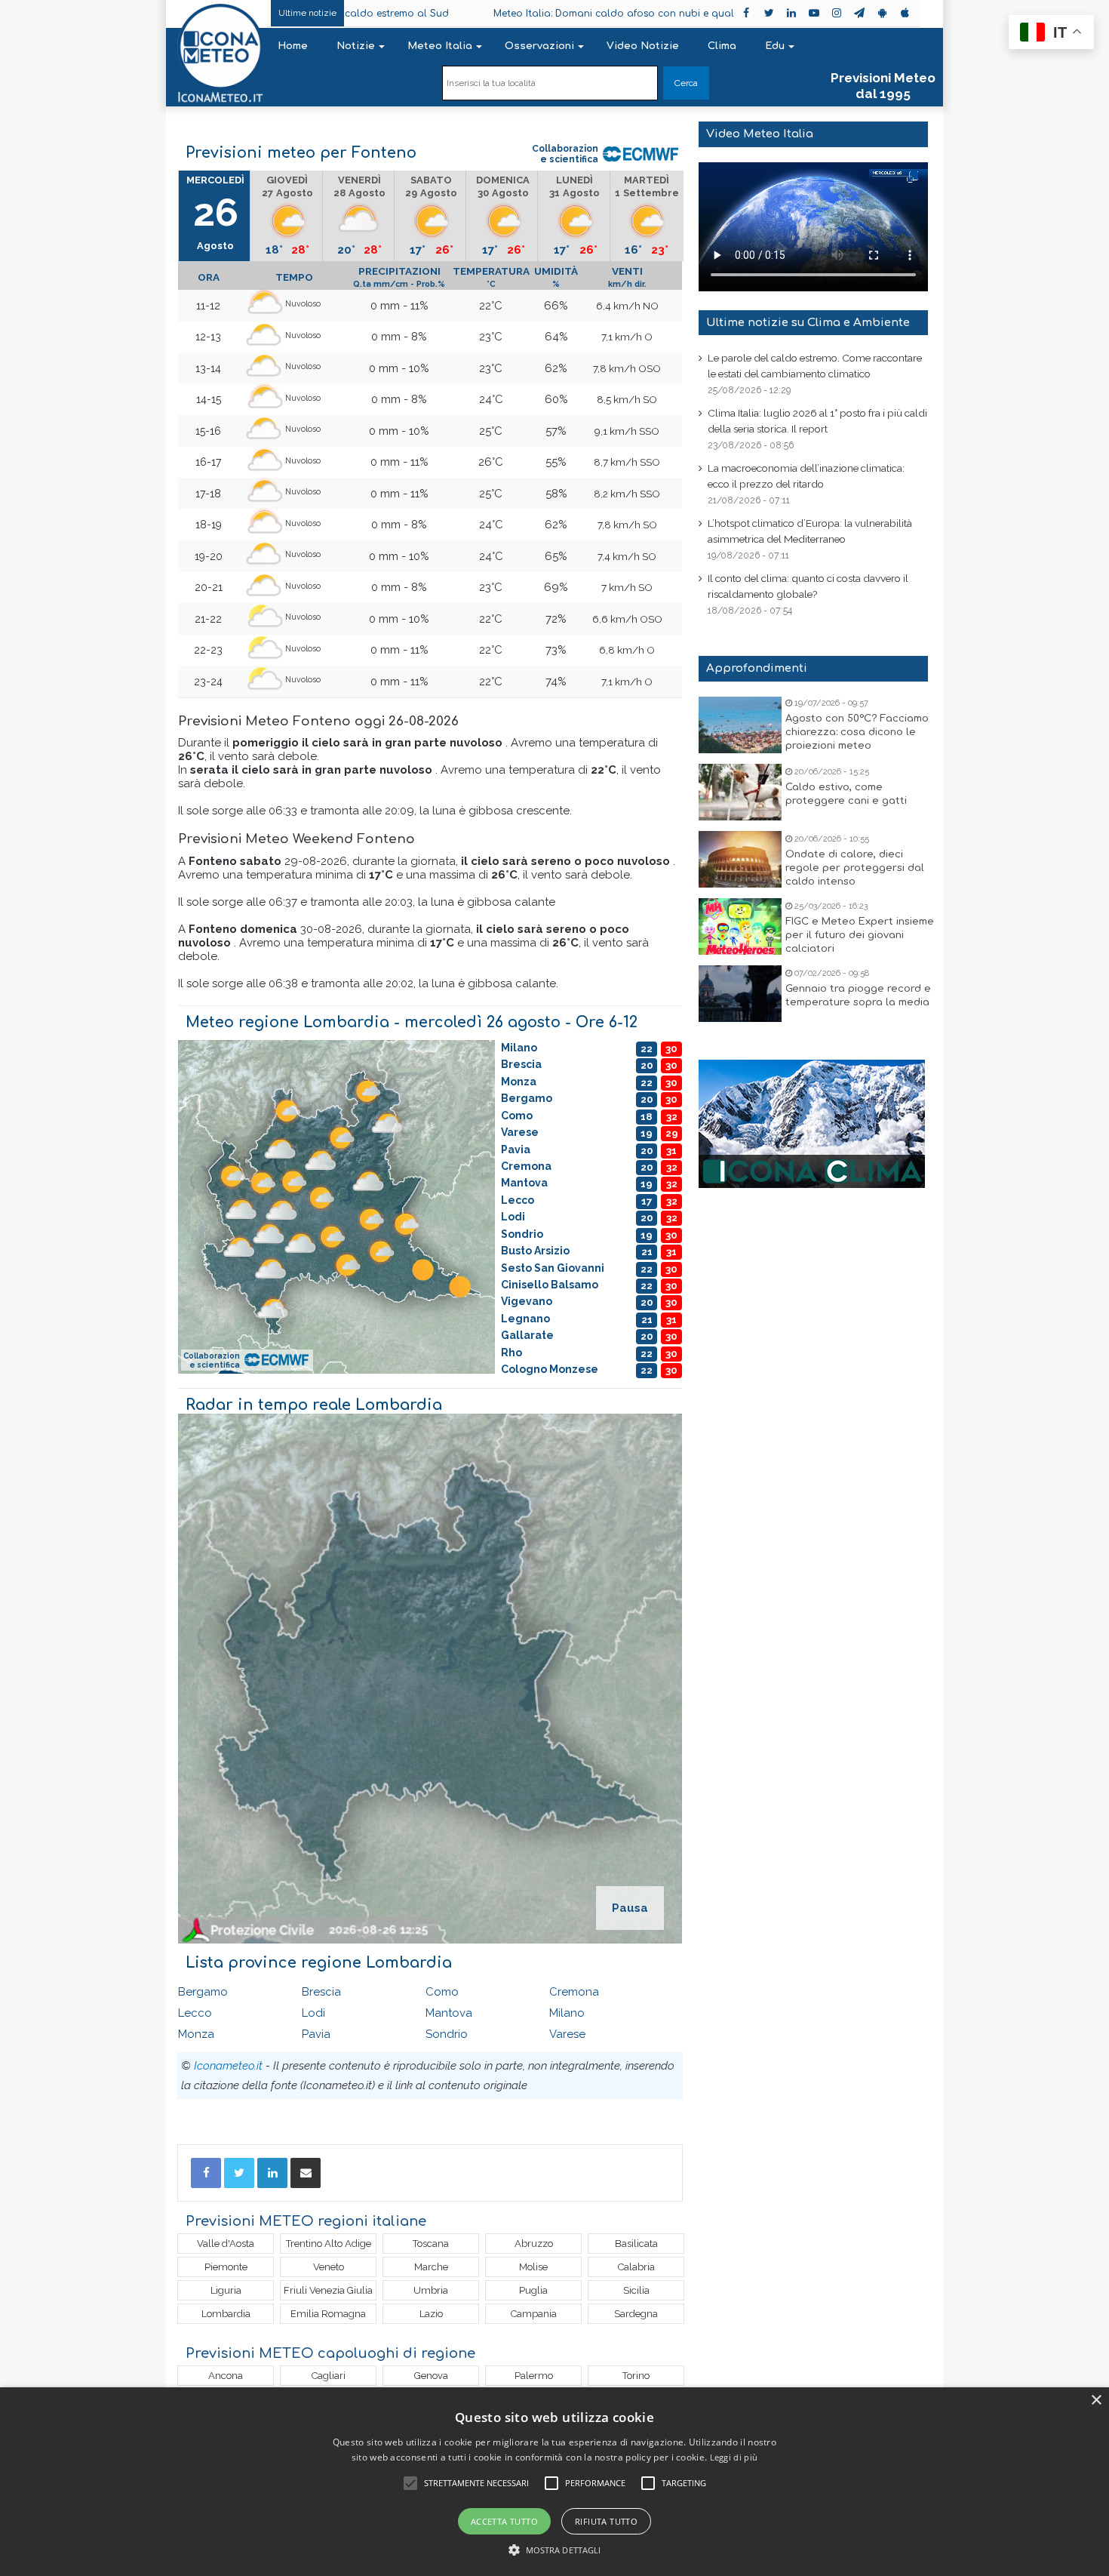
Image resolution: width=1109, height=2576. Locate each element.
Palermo (534, 2376)
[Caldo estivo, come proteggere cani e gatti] (740, 792)
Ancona (226, 2376)
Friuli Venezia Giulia (328, 2290)
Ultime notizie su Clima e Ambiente (808, 323)
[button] (555, 2550)
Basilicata (636, 2244)
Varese (567, 2034)
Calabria (636, 2267)
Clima (722, 46)
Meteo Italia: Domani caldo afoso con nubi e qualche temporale (533, 14)
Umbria (431, 2290)
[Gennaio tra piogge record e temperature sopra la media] (740, 994)
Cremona (574, 1992)
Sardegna (636, 2314)
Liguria (226, 2290)
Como (442, 1992)
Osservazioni (539, 46)
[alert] (554, 2482)
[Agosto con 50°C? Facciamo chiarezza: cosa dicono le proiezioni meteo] (740, 725)
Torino (636, 2376)
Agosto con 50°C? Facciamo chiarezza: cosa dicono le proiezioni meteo (857, 732)
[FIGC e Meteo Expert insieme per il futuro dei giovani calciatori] (740, 926)
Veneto (329, 2267)
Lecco (195, 2013)
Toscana (431, 2244)
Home (293, 46)
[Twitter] (239, 2173)
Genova (431, 2376)
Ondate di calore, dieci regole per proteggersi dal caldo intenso (855, 868)
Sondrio (447, 2034)
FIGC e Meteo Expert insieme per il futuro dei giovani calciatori (860, 935)
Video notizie (643, 46)
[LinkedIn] (272, 2173)
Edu (775, 46)
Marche (431, 2267)
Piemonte (226, 2267)
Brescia (321, 1992)
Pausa (630, 1908)
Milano (567, 2013)
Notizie (356, 46)
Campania (534, 2314)
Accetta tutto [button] (504, 2521)
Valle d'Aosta (226, 2244)
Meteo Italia (440, 46)
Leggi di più (734, 2457)
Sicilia (636, 2290)
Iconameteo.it (228, 2066)
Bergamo (203, 1992)
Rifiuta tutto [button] (606, 2521)
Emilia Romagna (328, 2314)
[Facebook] (206, 2173)
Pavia (316, 2034)
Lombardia (226, 2314)
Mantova (449, 2013)
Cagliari (329, 2376)
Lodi (313, 2013)
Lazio (431, 2314)
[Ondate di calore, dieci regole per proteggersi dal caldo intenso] (740, 859)
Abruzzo (534, 2244)
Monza (196, 2034)
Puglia (533, 2290)
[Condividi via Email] (306, 2173)
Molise (533, 2267)
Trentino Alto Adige (329, 2244)
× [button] (1096, 2401)
